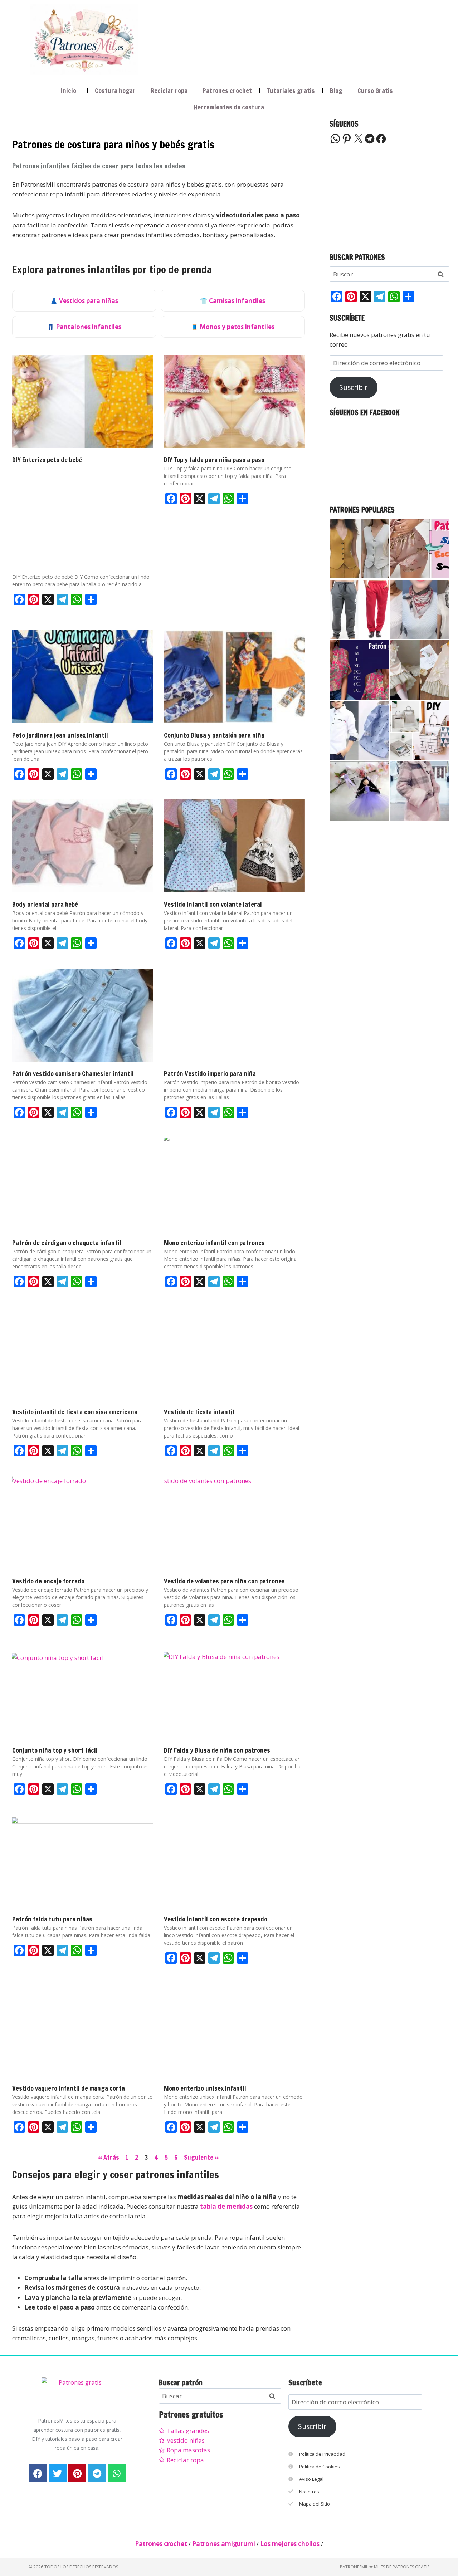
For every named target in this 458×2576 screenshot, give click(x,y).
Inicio (69, 90)
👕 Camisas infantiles (233, 301)
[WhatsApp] (335, 139)
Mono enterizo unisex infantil (205, 2088)
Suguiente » (201, 2157)
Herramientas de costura (229, 107)
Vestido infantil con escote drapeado (216, 1919)
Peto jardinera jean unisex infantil (60, 735)
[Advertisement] (277, 38)
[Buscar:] (389, 274)
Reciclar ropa (169, 90)
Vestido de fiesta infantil (199, 1412)
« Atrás (109, 2157)
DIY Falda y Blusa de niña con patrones (217, 1750)
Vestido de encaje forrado (48, 1581)
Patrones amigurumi (224, 2544)
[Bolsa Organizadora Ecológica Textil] (420, 731)
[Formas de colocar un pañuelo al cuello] (420, 609)
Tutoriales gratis (291, 90)
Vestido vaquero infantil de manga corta (69, 2088)
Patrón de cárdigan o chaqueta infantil (67, 1243)
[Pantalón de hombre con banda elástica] (359, 609)
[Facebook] (381, 139)
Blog (336, 90)
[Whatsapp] (117, 2473)
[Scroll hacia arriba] (446, 2535)
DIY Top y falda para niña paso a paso (214, 460)
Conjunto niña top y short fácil (55, 1750)
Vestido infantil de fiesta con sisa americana (75, 1412)
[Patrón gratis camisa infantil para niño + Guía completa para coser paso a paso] (359, 731)
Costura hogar (115, 90)
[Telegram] (370, 139)
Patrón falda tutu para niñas (52, 1919)
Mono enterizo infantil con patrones (214, 1243)
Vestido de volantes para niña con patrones (224, 1581)
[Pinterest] (347, 139)
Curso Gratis (375, 90)
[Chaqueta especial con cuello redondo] (420, 791)
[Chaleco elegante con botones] (359, 549)
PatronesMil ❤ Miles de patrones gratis (385, 2567)
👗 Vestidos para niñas (84, 301)
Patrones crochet (227, 90)
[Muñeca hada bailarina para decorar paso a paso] (359, 791)
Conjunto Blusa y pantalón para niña (214, 735)
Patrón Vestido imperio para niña (210, 1073)
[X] (358, 139)
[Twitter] (58, 2473)
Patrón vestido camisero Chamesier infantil (73, 1073)
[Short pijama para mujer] (420, 549)
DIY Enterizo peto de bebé (47, 460)
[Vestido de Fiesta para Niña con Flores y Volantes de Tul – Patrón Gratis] (420, 670)
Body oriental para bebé (45, 904)
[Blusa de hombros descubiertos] (359, 670)
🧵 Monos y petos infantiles (233, 327)
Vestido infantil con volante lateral (213, 904)
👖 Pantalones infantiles (84, 327)
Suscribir (353, 387)
